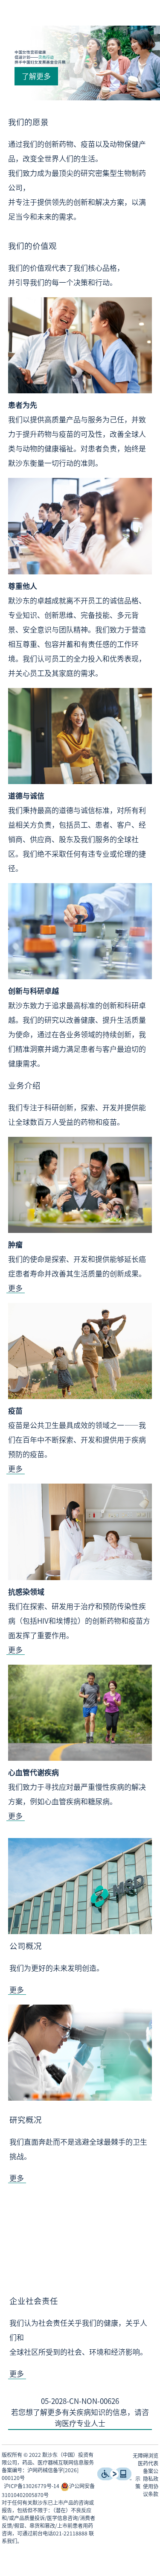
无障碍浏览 (145, 2456)
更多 (15, 1288)
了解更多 (36, 76)
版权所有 (12, 2455)
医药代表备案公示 (147, 2471)
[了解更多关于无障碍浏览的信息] (114, 2478)
